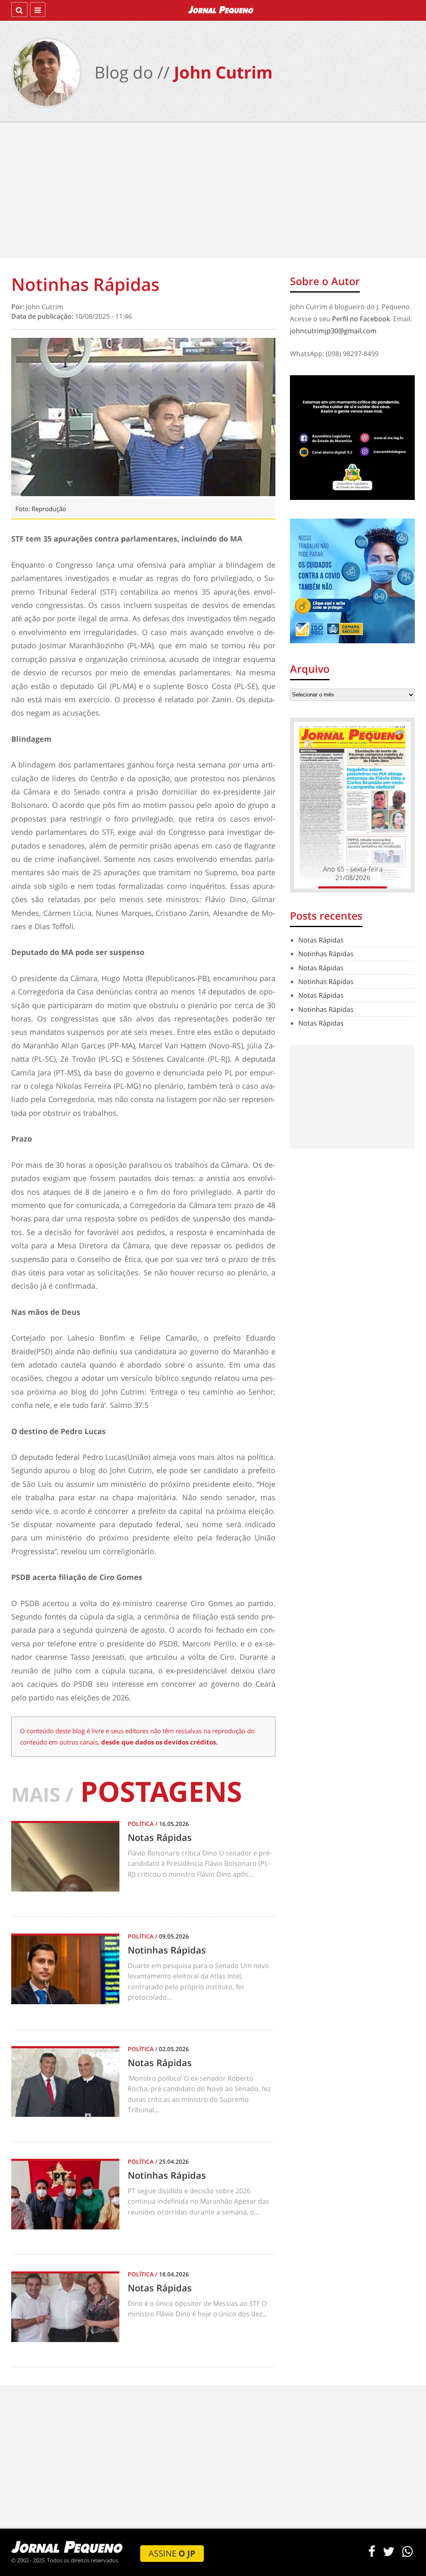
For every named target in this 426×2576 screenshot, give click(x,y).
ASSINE (172, 2553)
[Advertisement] (213, 192)
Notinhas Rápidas (326, 954)
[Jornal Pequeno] (221, 10)
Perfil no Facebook (361, 319)
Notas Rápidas (321, 940)
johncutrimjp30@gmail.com (333, 331)
